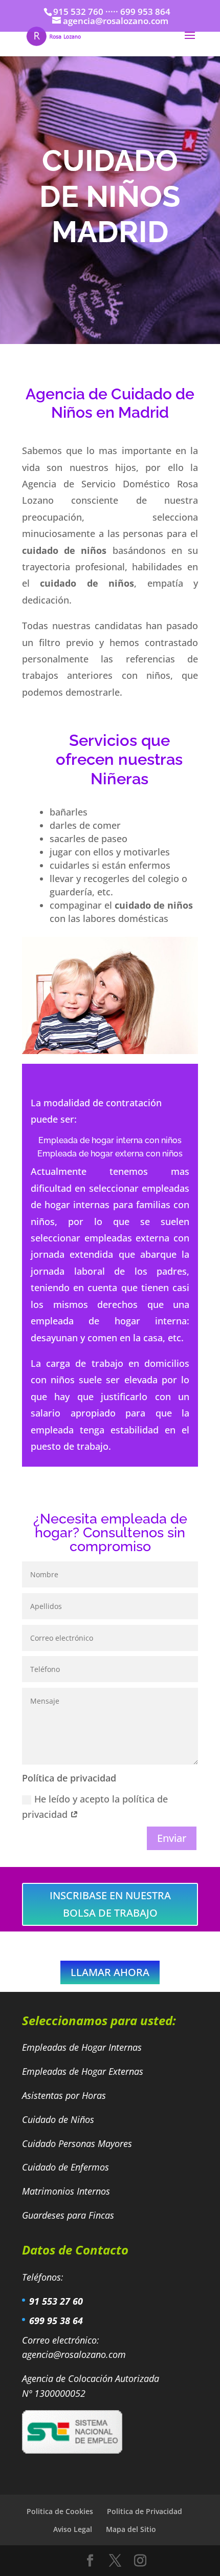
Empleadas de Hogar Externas (84, 2071)
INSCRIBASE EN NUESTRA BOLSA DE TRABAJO (110, 1904)
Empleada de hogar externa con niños (110, 1154)
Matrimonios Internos (67, 2191)
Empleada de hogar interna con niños (110, 1140)
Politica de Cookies (60, 2511)
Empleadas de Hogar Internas (82, 2047)
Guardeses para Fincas (68, 2215)
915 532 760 (78, 12)
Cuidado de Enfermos (67, 2167)
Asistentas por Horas (65, 2095)
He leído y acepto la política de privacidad (95, 1807)
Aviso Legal (73, 2529)
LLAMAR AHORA (110, 1972)
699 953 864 (145, 12)
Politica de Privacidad (145, 2511)
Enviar (172, 1838)
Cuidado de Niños (59, 2119)
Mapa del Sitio (131, 2529)
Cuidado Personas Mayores (78, 2143)
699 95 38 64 (56, 2321)
